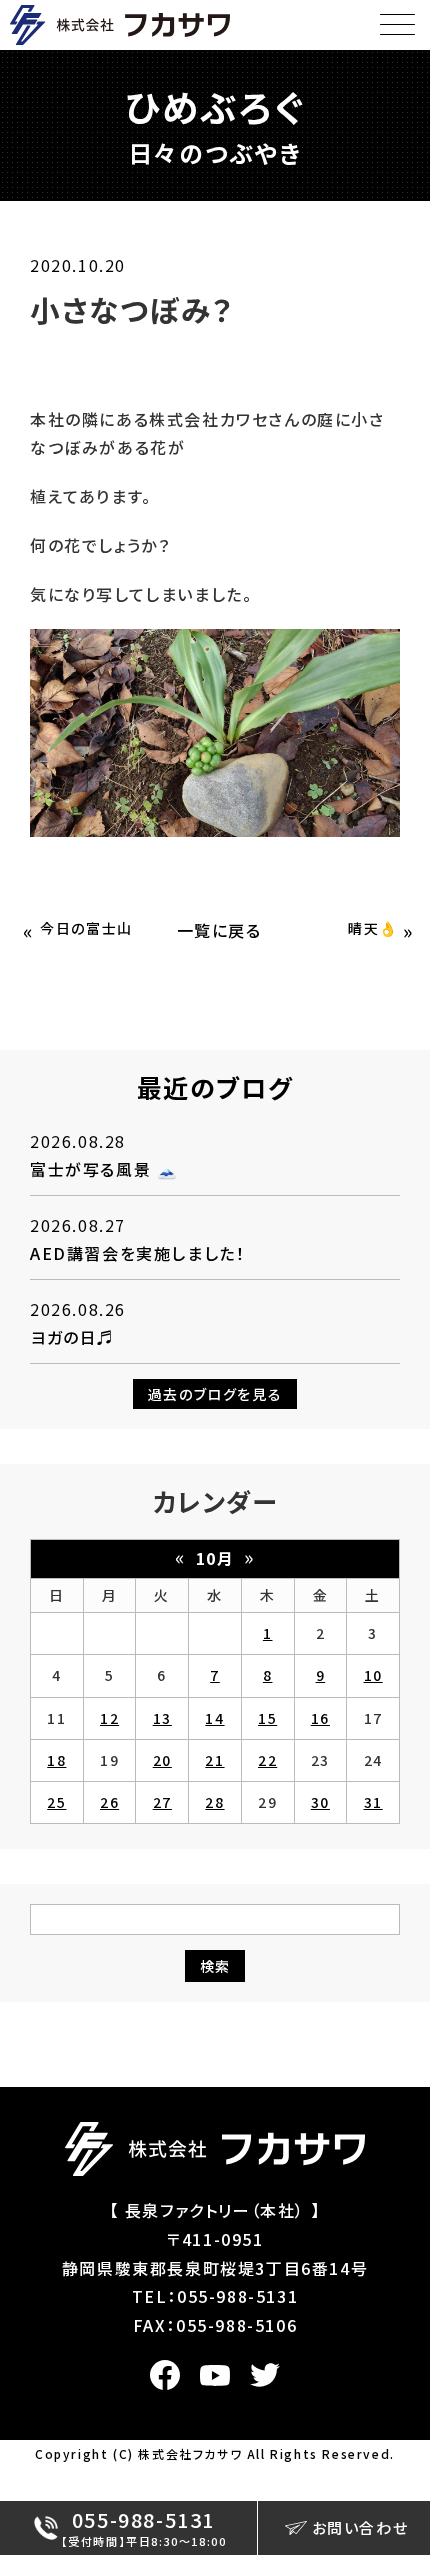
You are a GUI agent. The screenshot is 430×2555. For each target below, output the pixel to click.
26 (109, 1802)
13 (162, 1718)
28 (214, 1802)
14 (214, 1718)
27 (162, 1802)
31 (373, 1802)
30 (320, 1802)
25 (56, 1802)
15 (267, 1718)
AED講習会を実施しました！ (137, 1253)
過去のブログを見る (215, 1394)
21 (214, 1760)
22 (267, 1760)
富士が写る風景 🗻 (104, 1169)
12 (109, 1718)
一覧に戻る (219, 930)
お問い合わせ (360, 2527)
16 (320, 1718)
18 (56, 1760)
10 (373, 1675)
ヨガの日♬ (72, 1337)
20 (162, 1760)
